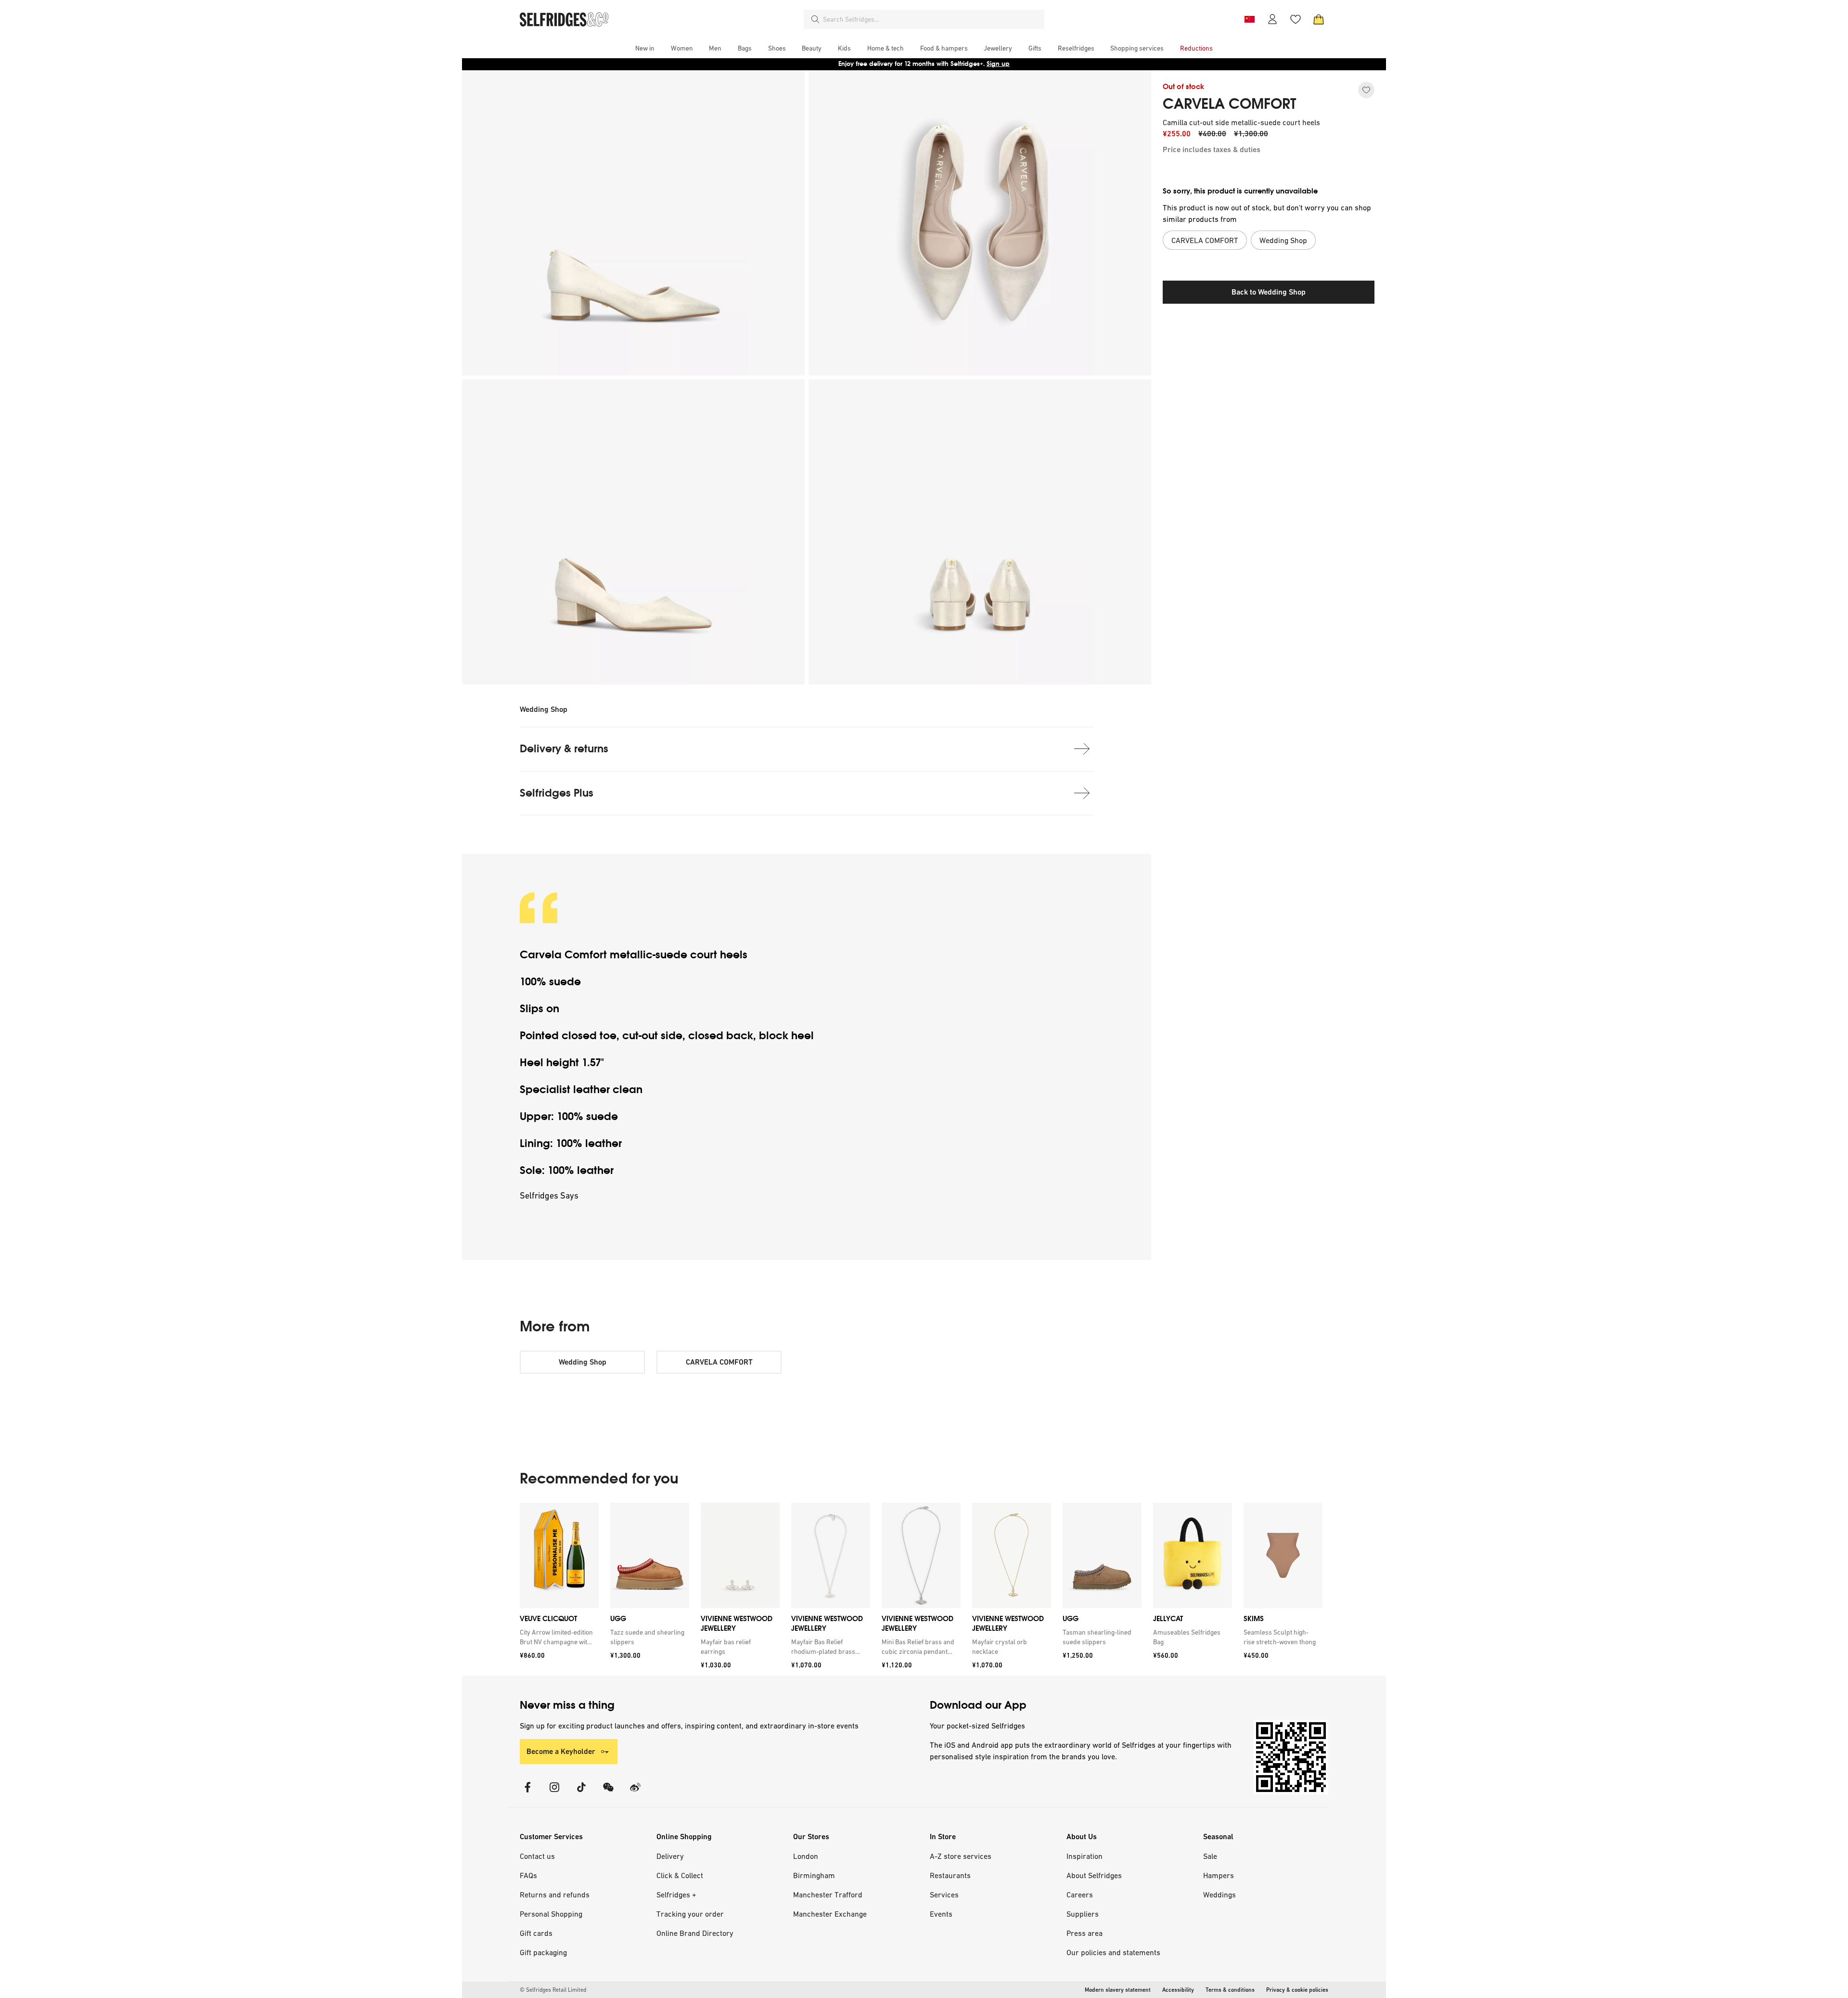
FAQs (528, 1875)
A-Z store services (961, 1856)
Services (944, 1895)
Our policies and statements (1113, 1952)
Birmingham (814, 1875)
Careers (1080, 1895)
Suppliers (1083, 1914)
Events (941, 1914)
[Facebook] (527, 1793)
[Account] (1272, 19)
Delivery (670, 1856)
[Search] (815, 19)
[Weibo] (635, 1793)
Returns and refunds (555, 1895)
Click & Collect (680, 1875)
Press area (1084, 1933)
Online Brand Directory (695, 1933)
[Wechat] (608, 1793)
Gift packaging (543, 1952)
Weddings (1219, 1895)
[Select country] (1249, 19)
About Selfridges (1094, 1875)
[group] (921, 1589)
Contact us (537, 1856)
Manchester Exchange (830, 1914)
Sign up (998, 64)
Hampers (1219, 1875)
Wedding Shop (544, 709)
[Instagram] (554, 1793)
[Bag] (1319, 19)
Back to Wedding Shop (1269, 292)
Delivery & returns (564, 749)
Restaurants (950, 1875)
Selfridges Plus (557, 793)
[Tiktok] (581, 1793)
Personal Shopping (551, 1914)
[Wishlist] (1296, 19)
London (806, 1856)
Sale (1210, 1856)
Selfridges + (676, 1895)
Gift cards (536, 1933)
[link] (557, 1637)
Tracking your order (690, 1914)
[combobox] (932, 19)
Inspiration (1084, 1856)
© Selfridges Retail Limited (553, 1990)
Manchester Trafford (828, 1895)
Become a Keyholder (561, 1751)
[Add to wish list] (1366, 90)
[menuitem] (645, 48)
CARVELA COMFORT (1230, 104)
